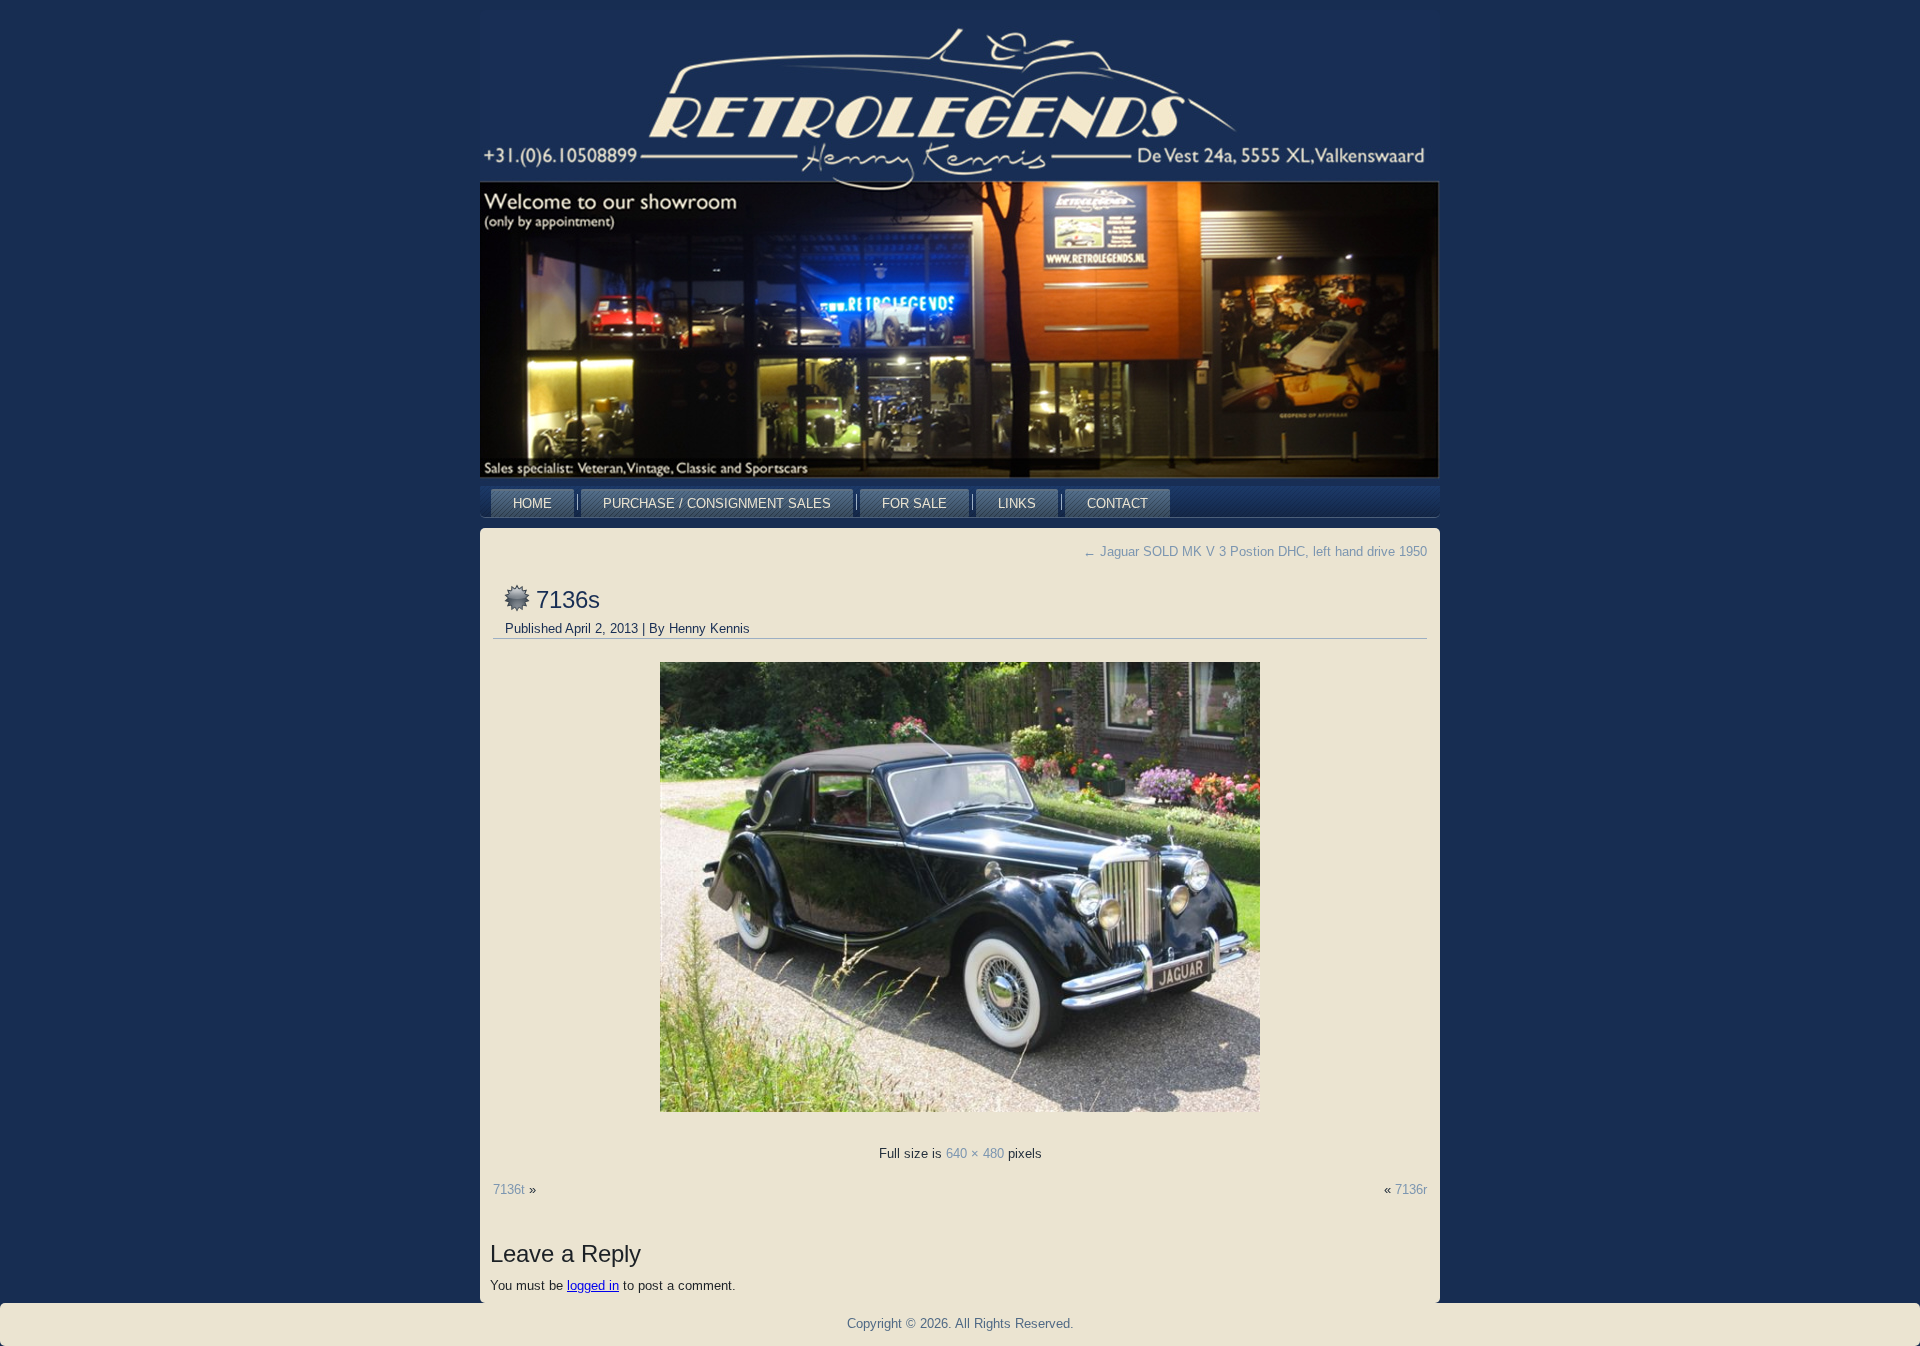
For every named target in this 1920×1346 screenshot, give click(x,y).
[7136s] (960, 1117)
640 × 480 (975, 1153)
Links (1017, 503)
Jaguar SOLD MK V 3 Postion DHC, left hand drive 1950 (1255, 551)
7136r (1411, 1189)
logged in (593, 1285)
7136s (568, 599)
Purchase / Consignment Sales (717, 503)
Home (532, 503)
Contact (1117, 503)
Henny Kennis (709, 628)
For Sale (914, 503)
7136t (509, 1189)
